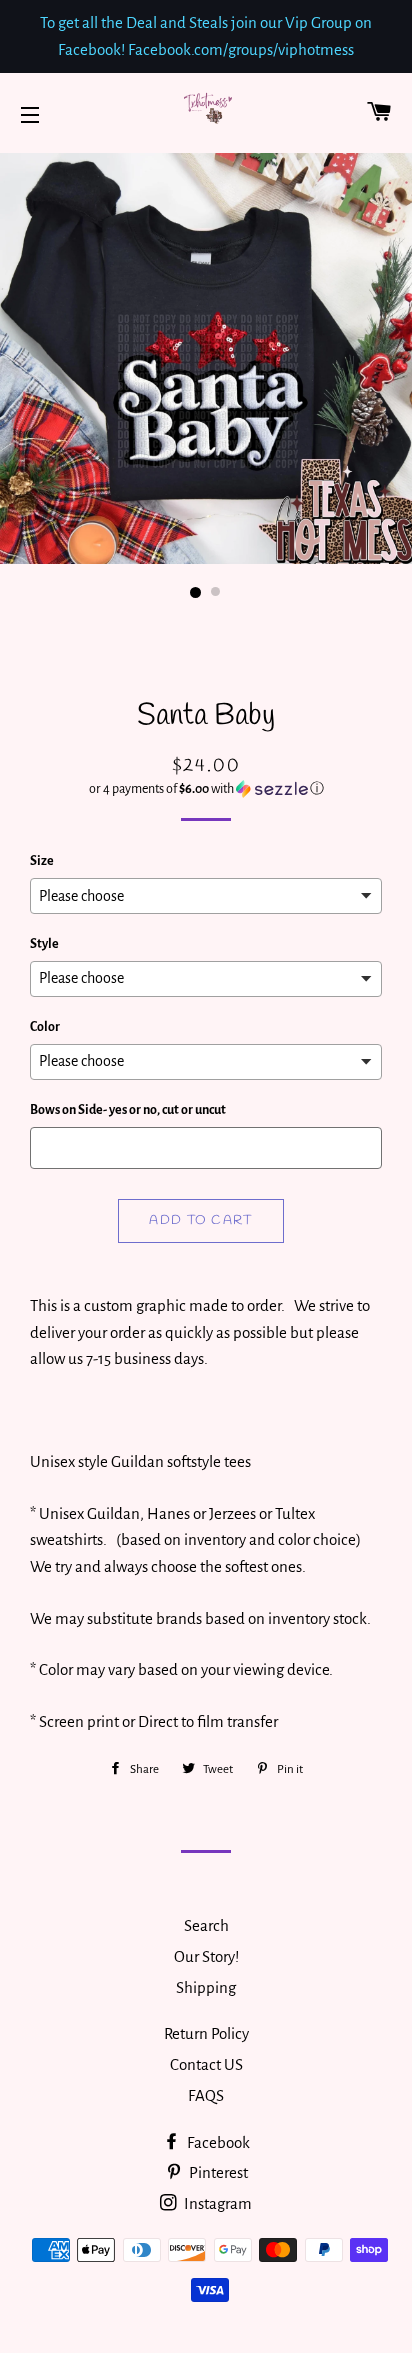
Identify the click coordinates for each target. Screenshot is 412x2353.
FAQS (206, 2095)
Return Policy (206, 2033)
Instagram (216, 2203)
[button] (206, 789)
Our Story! (206, 1956)
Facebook (217, 2142)
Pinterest (217, 2172)
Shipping (206, 1987)
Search (206, 1925)
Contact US (206, 2064)
